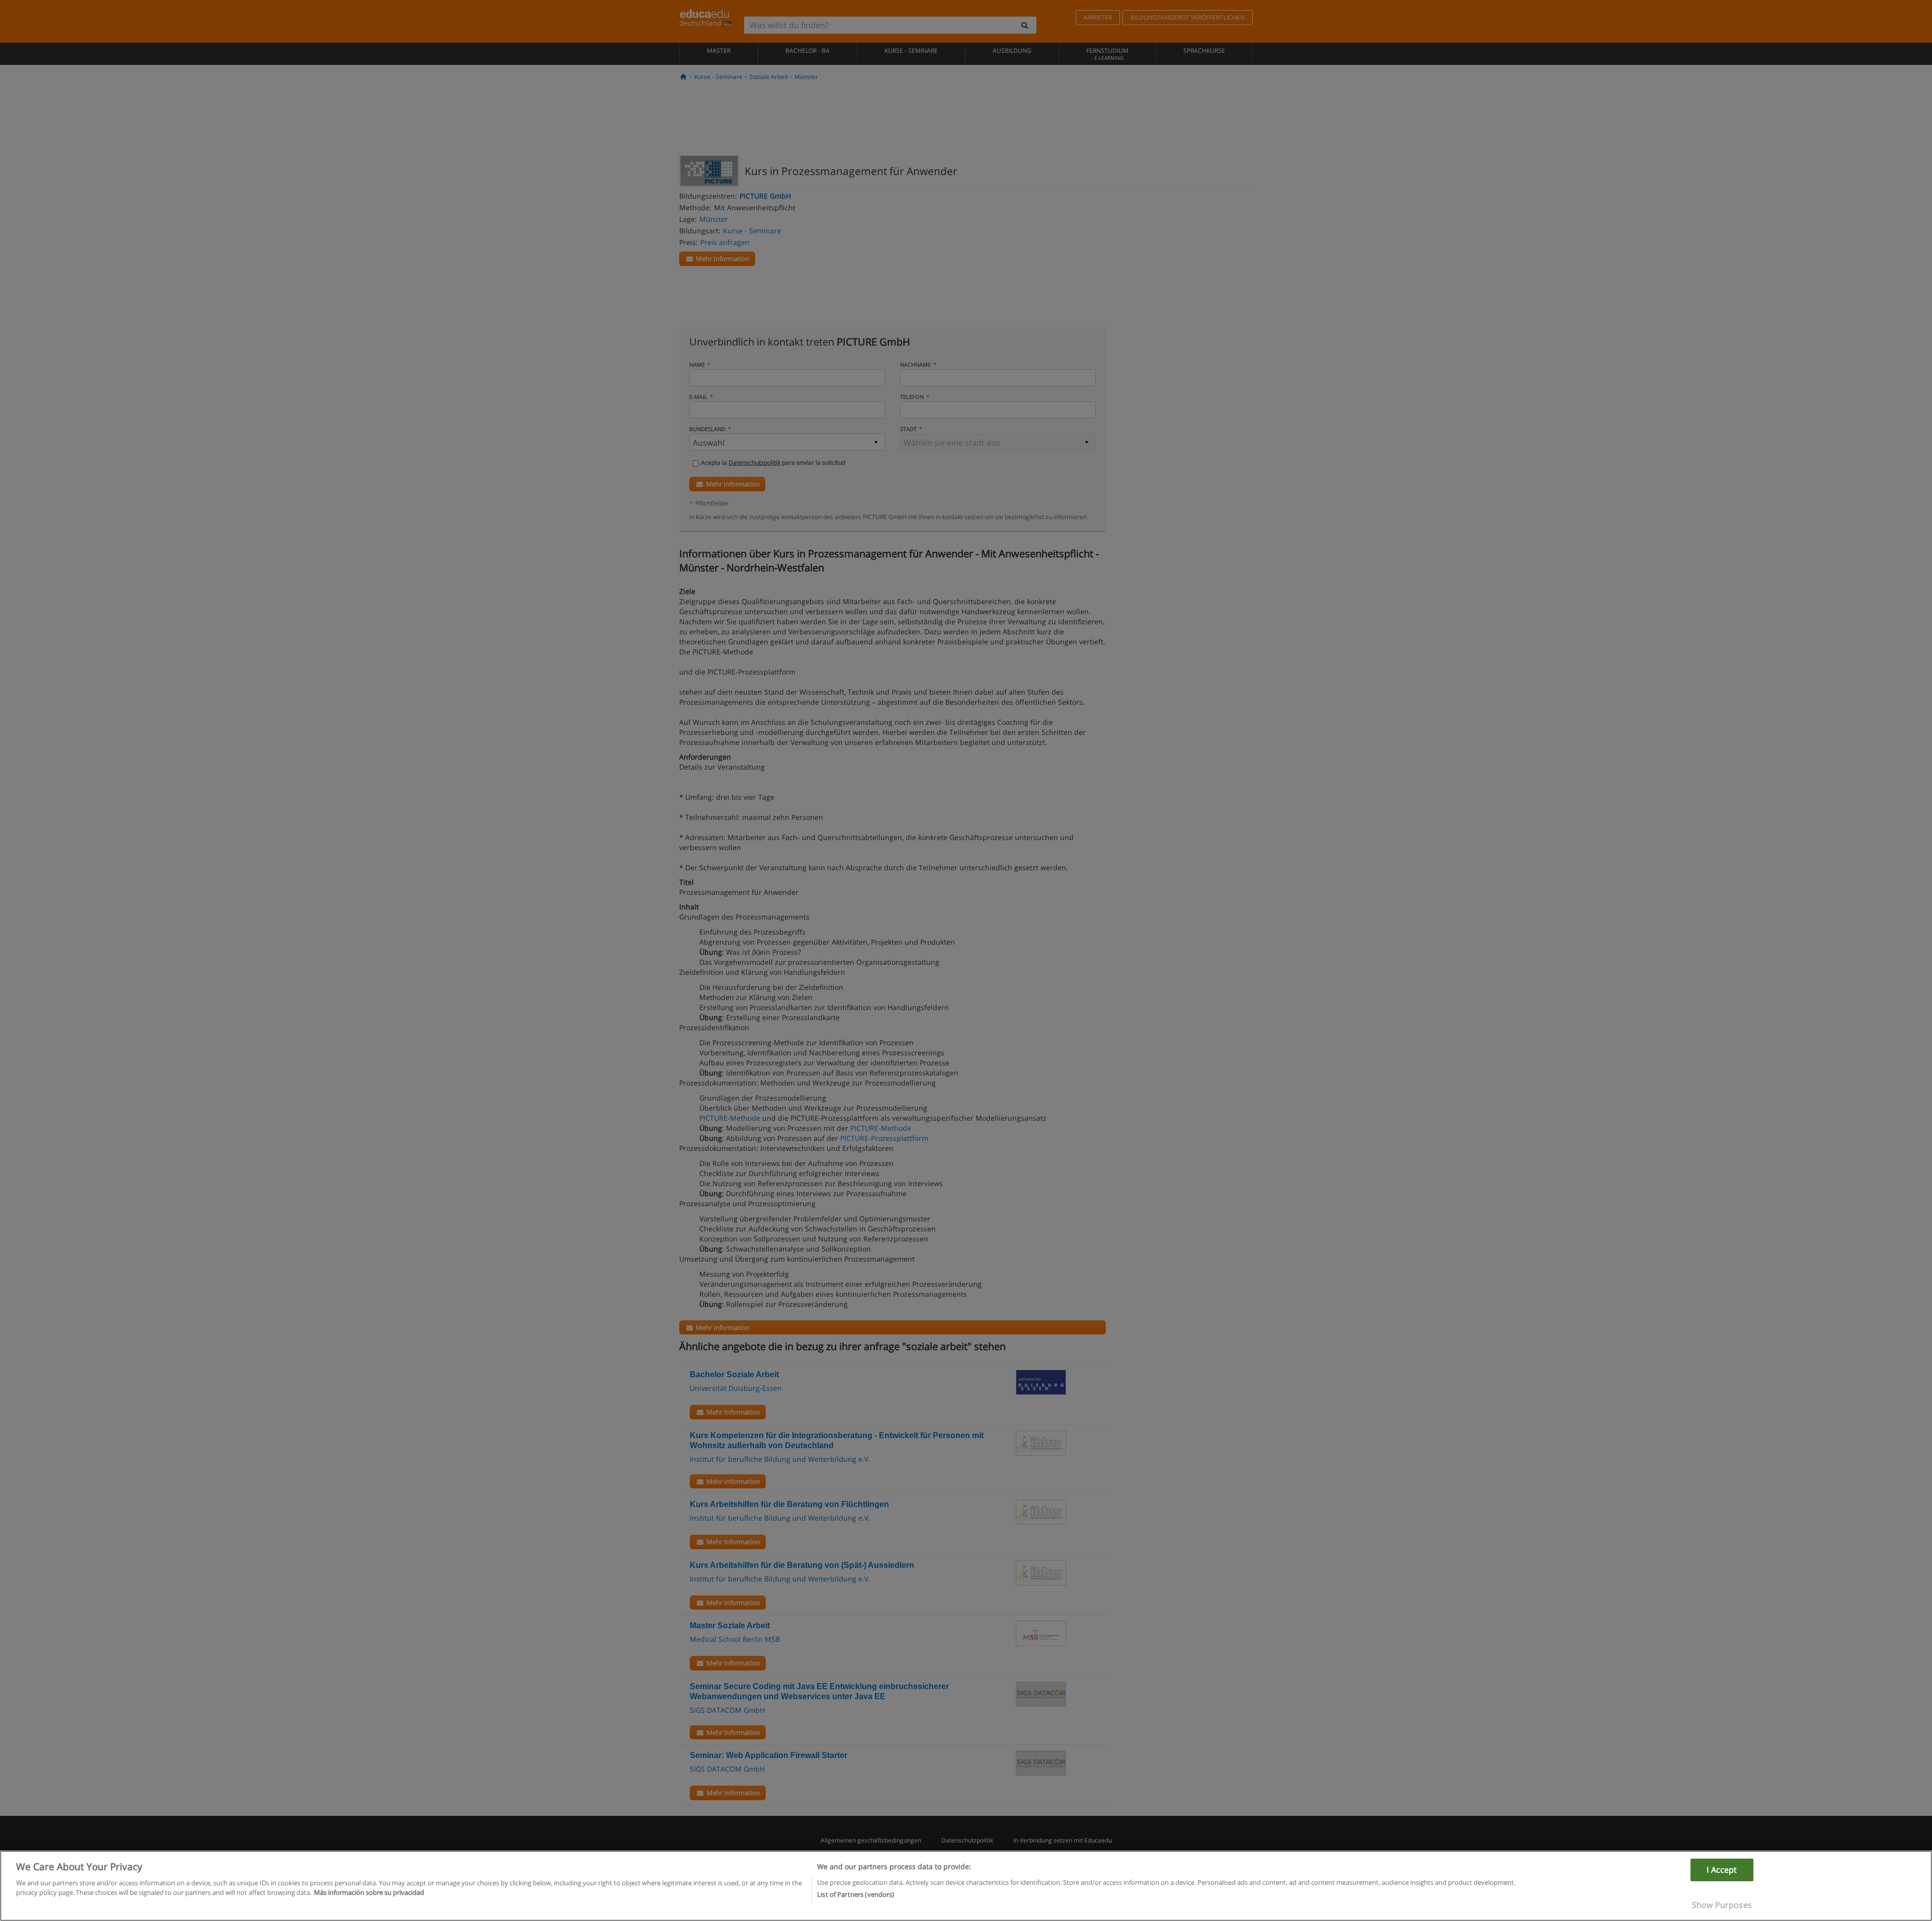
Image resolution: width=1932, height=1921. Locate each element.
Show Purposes (1722, 1905)
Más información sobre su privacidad (369, 1892)
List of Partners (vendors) (856, 1894)
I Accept (1722, 1870)
